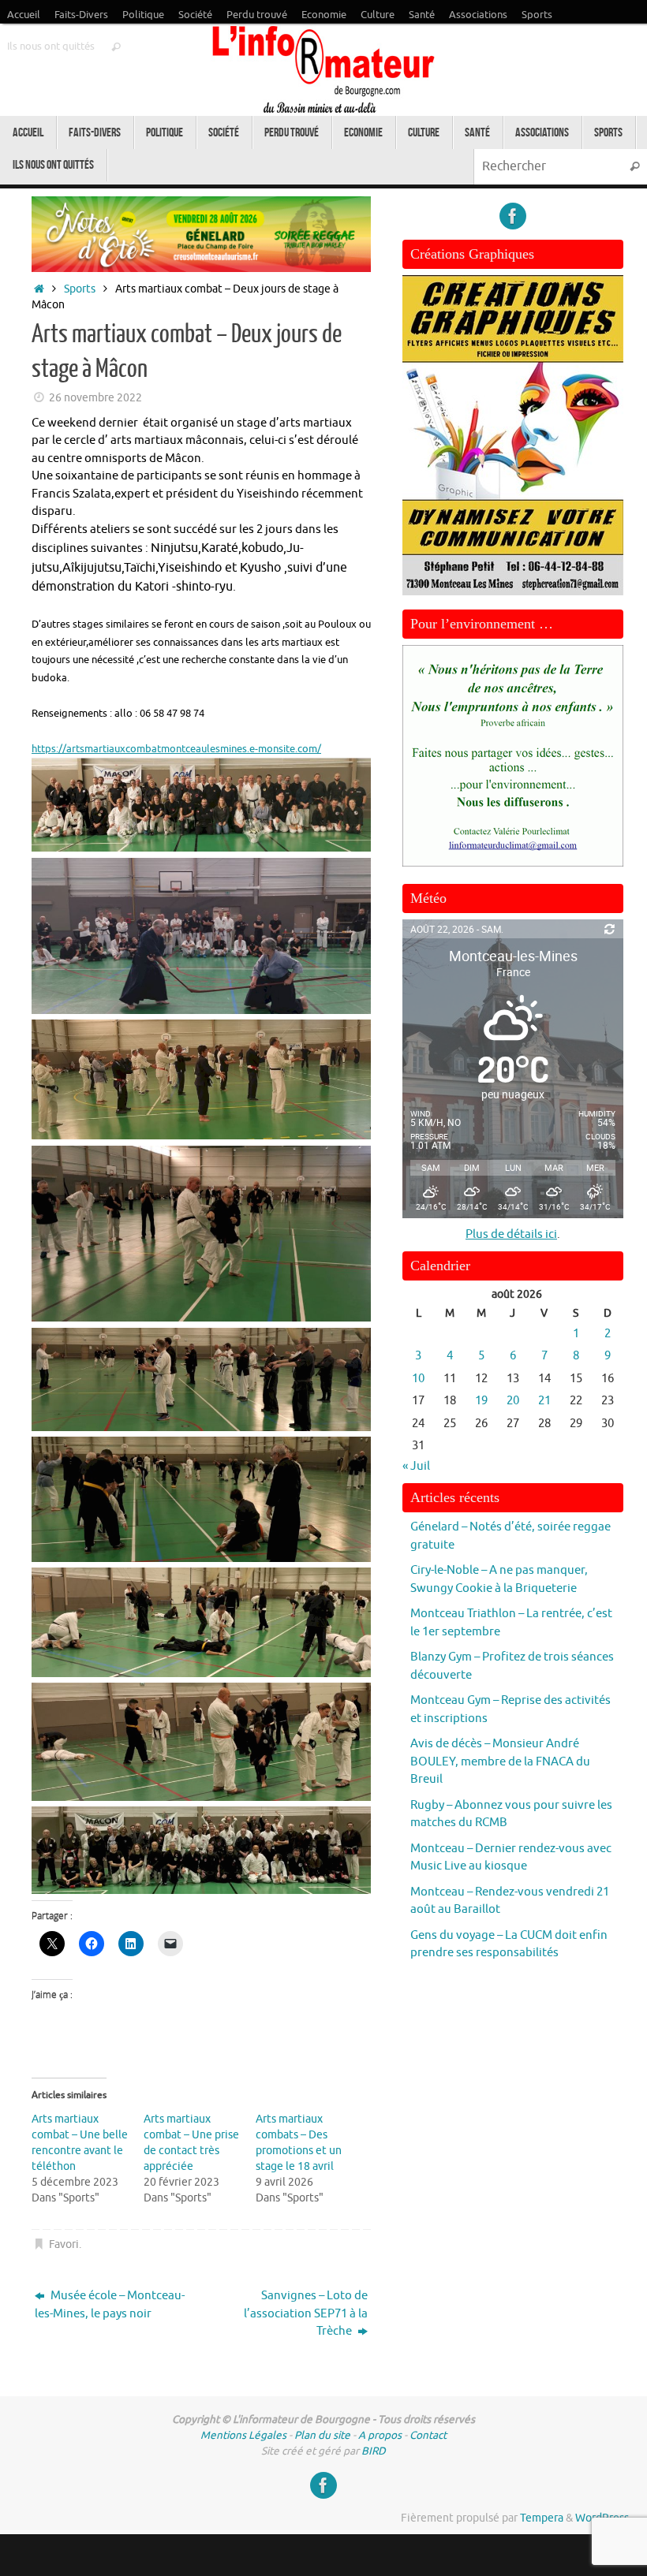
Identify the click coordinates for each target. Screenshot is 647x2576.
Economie (324, 15)
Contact (428, 2435)
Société (195, 15)
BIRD (374, 2451)
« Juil (416, 1466)
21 (544, 1401)
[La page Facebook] (513, 216)
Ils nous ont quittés (51, 47)
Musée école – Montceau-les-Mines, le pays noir (110, 2305)
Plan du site (322, 2435)
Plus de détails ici (511, 1234)
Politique (143, 15)
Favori (64, 2244)
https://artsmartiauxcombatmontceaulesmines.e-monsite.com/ (176, 749)
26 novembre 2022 (95, 398)
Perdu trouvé (257, 15)
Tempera (542, 2518)
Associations (478, 15)
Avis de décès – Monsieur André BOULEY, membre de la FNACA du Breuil (500, 1761)
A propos (380, 2435)
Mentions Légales (243, 2435)
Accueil (24, 15)
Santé (422, 15)
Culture (378, 15)
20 (513, 1401)
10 (418, 1379)
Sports (537, 15)
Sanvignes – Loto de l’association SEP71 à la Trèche (306, 2313)
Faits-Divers (81, 15)
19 (481, 1401)
